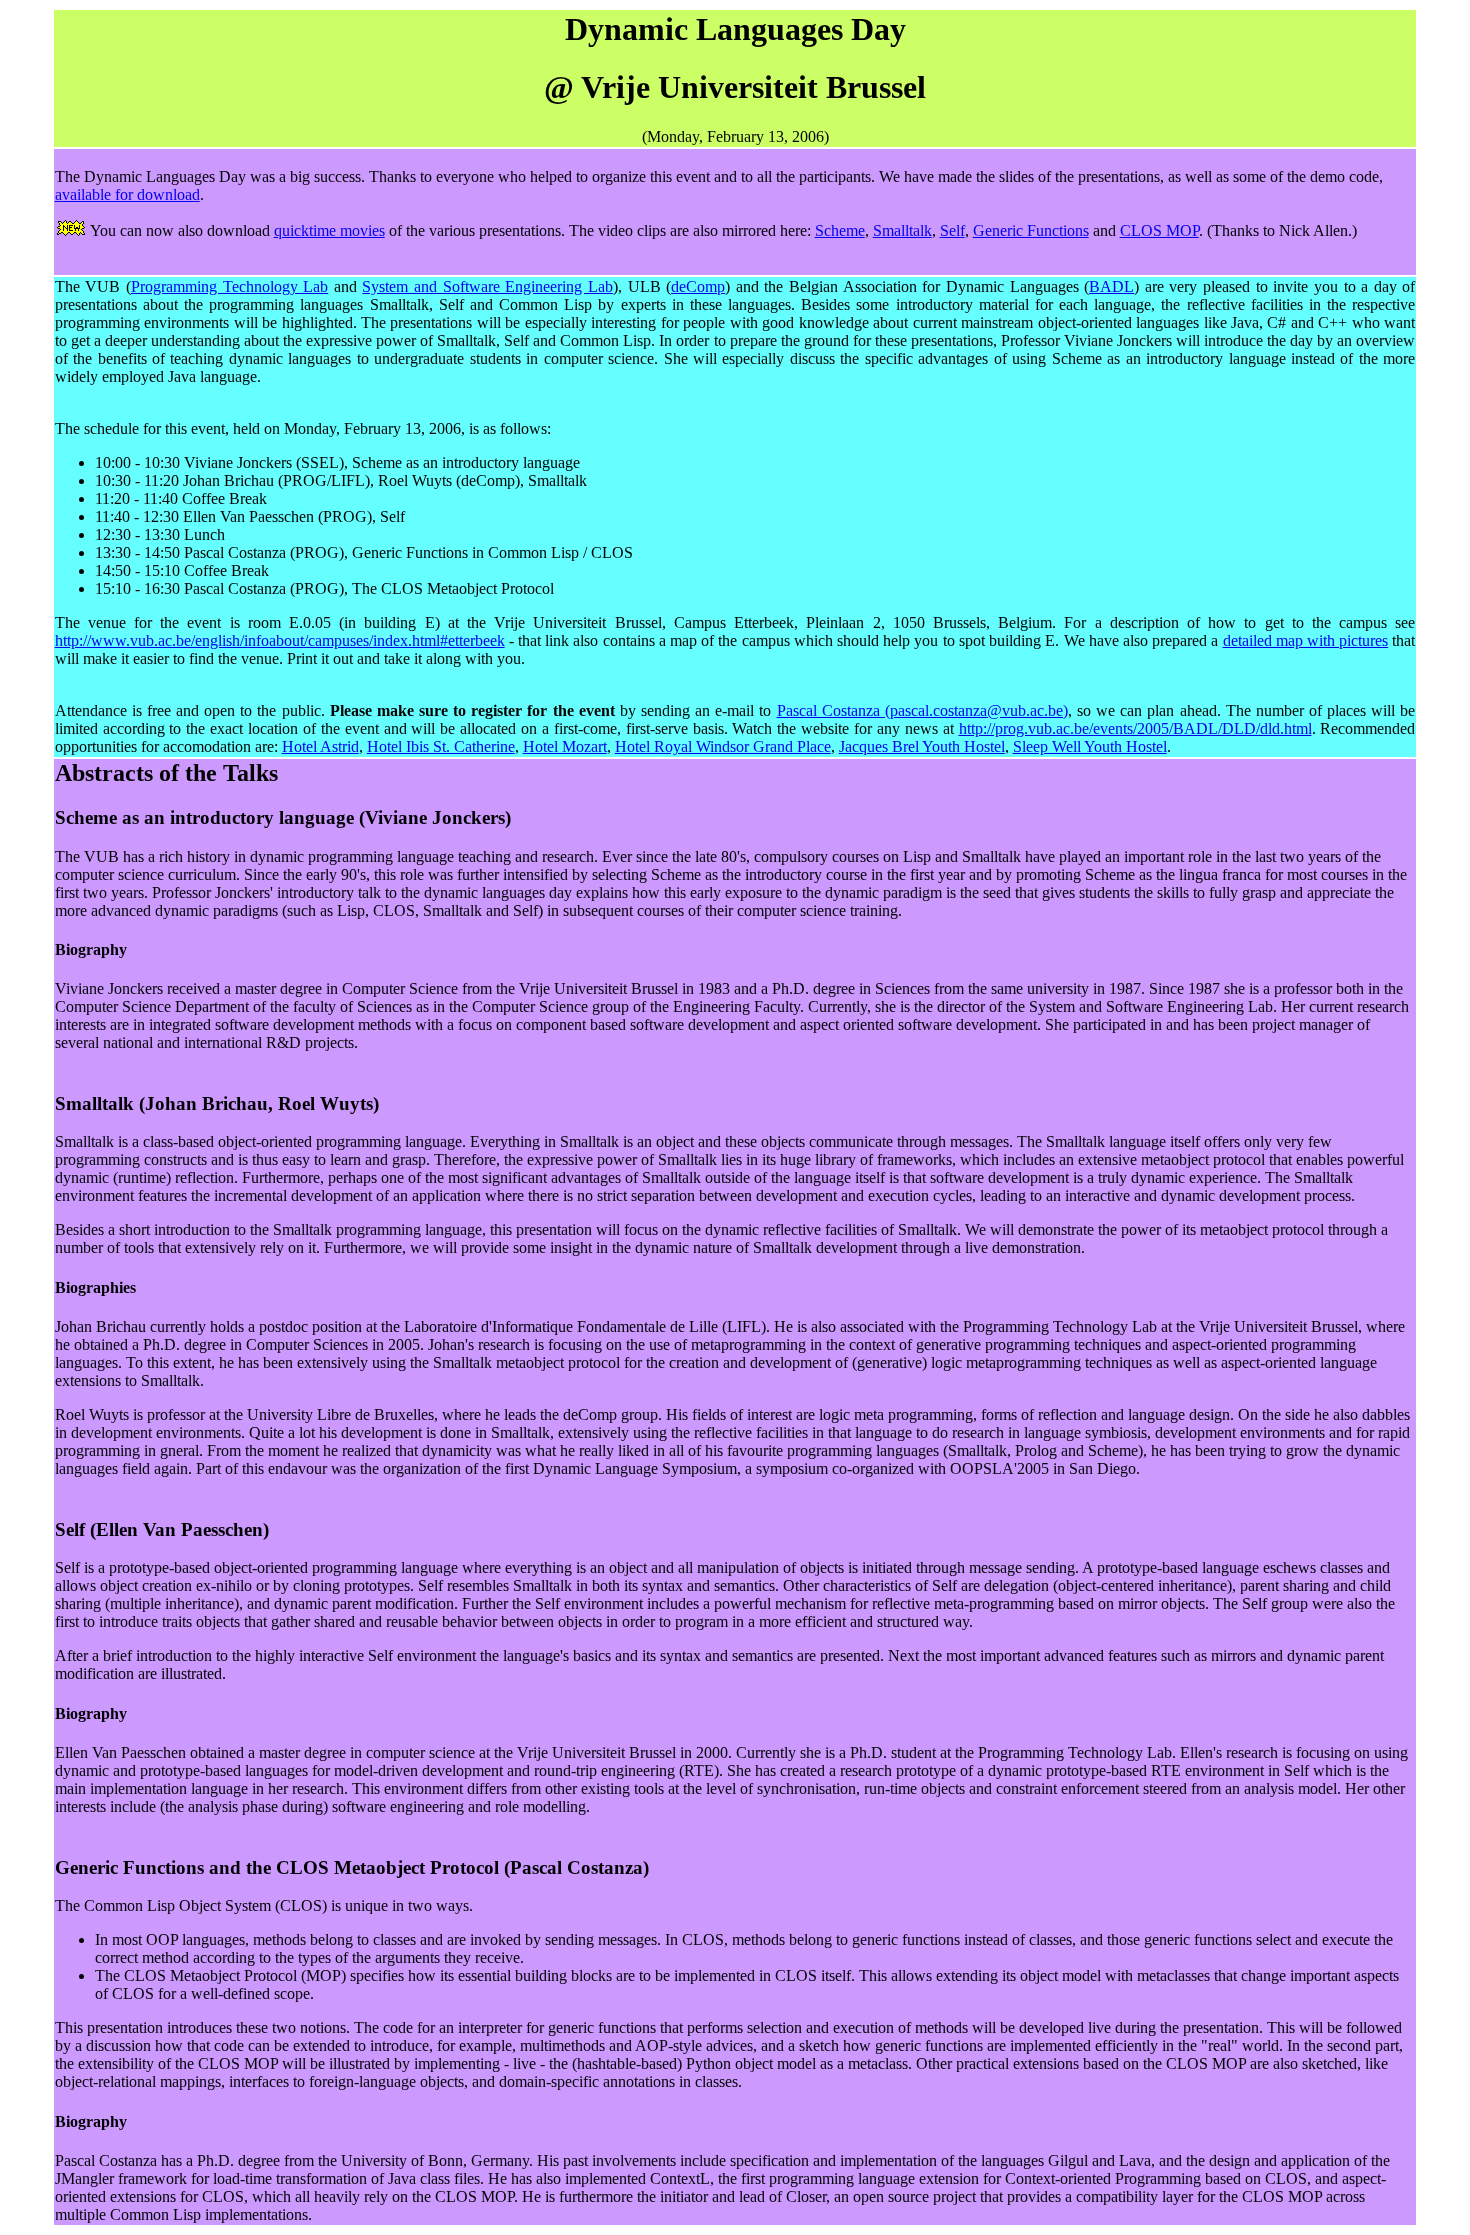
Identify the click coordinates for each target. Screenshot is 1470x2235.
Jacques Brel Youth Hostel (922, 746)
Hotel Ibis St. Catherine (441, 746)
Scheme (840, 230)
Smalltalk (902, 230)
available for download (127, 194)
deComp (698, 286)
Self (952, 230)
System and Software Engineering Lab (487, 286)
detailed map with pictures (1306, 640)
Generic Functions (1031, 230)
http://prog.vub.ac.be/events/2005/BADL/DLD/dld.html (1135, 728)
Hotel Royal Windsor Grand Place (723, 746)
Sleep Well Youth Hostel (1090, 746)
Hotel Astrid (320, 746)
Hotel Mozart (565, 746)
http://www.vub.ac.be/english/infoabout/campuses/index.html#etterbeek (280, 640)
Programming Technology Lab (229, 286)
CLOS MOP (1159, 230)
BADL (1111, 286)
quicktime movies (329, 230)
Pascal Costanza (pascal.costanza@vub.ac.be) (922, 710)
